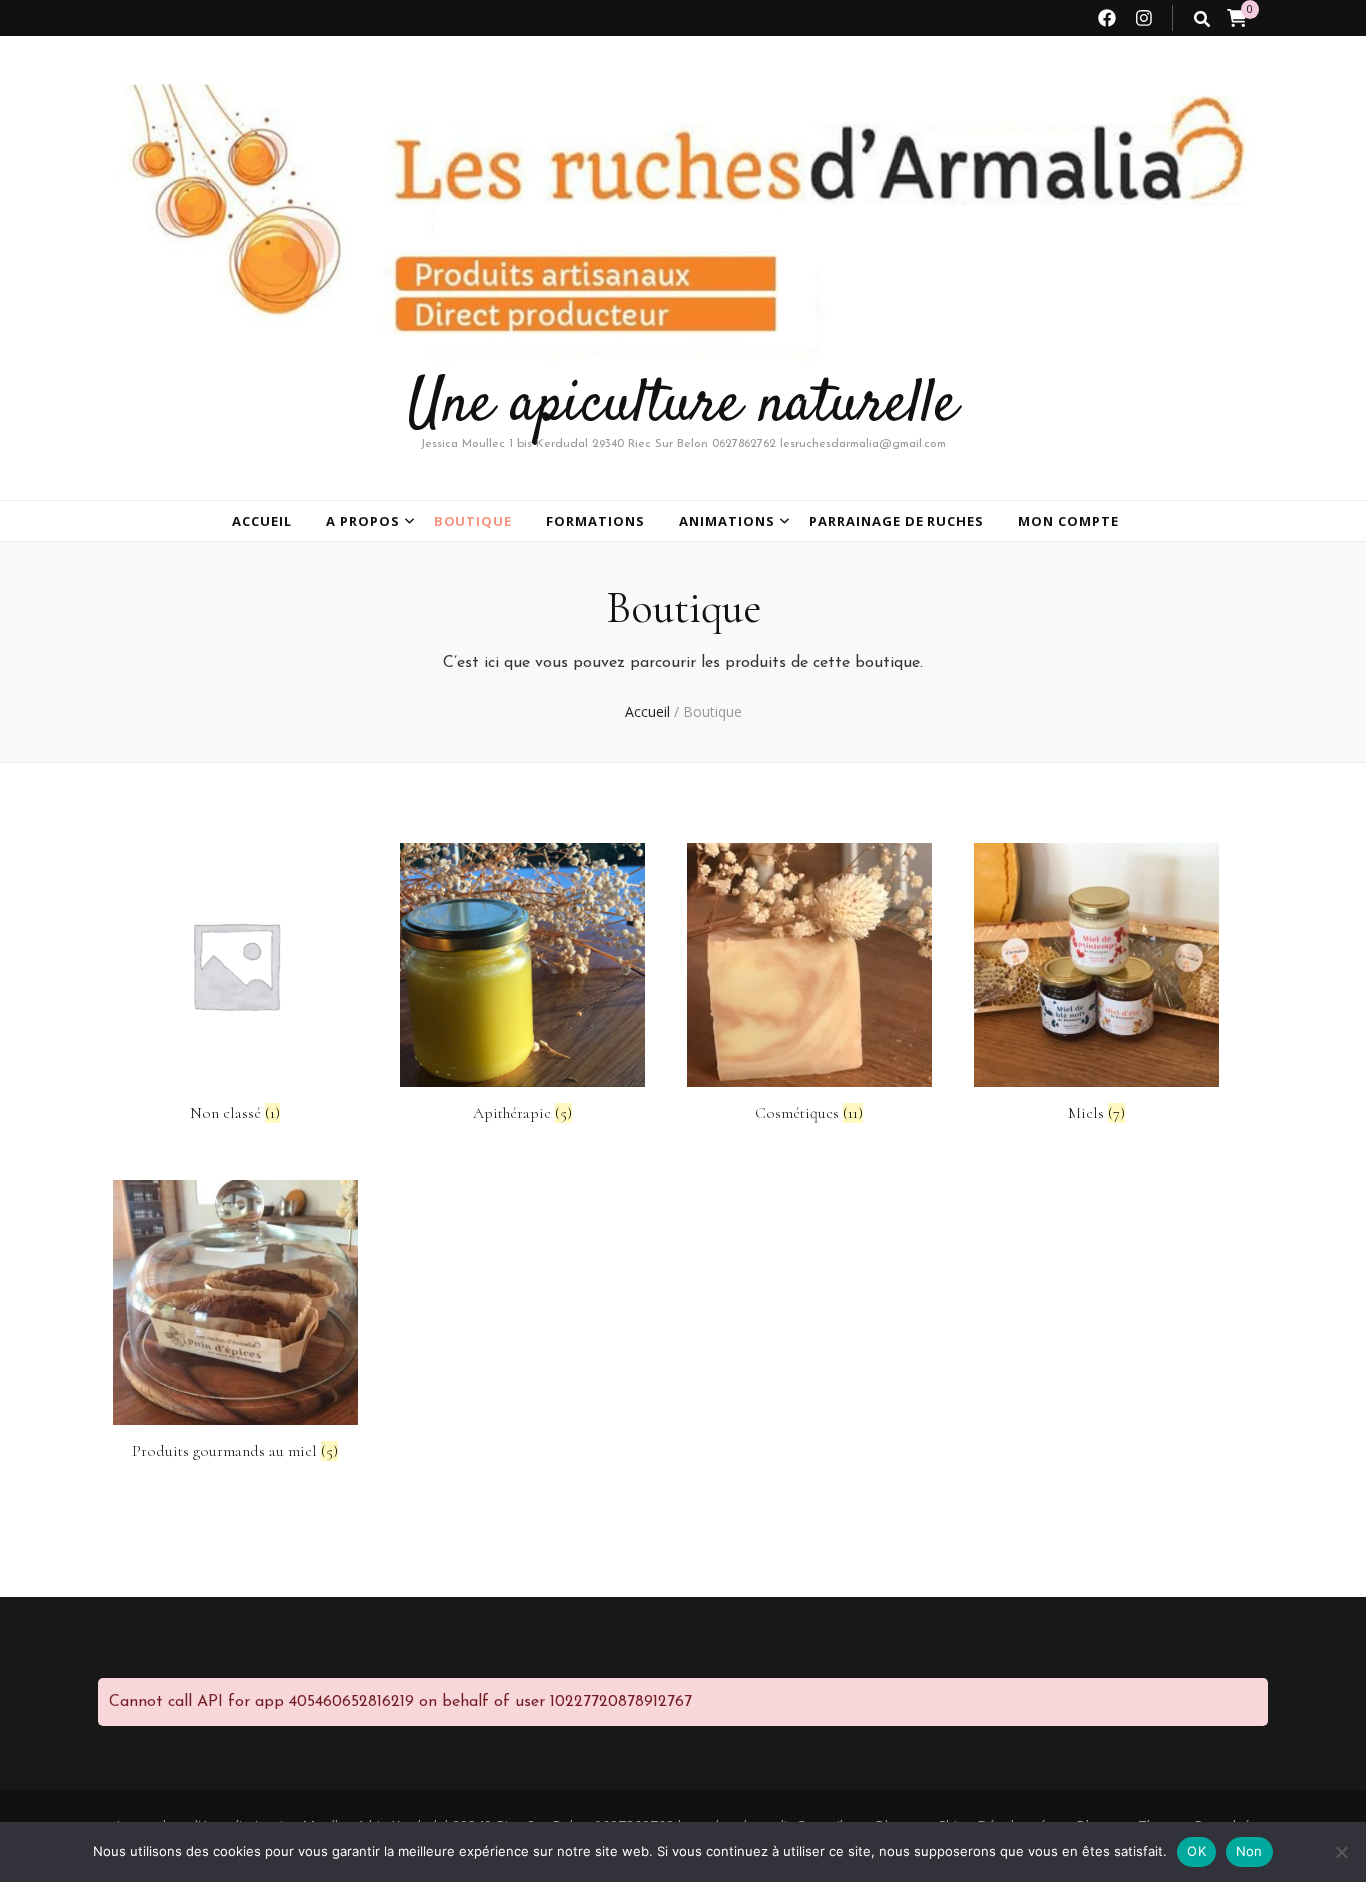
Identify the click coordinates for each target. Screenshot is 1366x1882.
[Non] (1341, 1852)
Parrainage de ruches (897, 521)
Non (1249, 1851)
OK (1196, 1851)
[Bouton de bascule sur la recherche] (1202, 19)
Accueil (262, 521)
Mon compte (1068, 521)
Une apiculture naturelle (683, 405)
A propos (363, 521)
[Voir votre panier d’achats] (1237, 18)
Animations (727, 521)
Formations (595, 521)
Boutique (473, 521)
